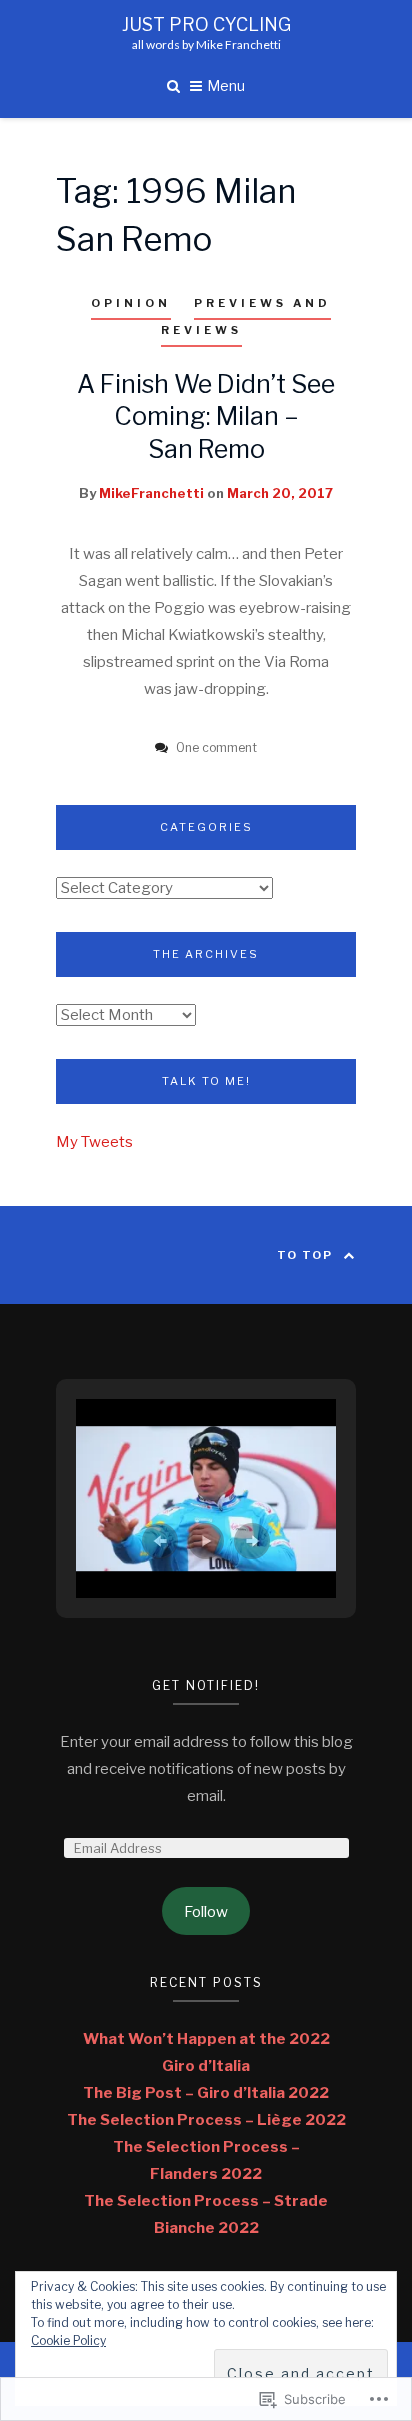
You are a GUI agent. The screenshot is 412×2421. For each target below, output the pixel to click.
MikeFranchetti (151, 493)
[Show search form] (173, 84)
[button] (160, 1541)
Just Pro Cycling (206, 25)
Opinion (131, 303)
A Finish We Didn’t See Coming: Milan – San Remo (206, 416)
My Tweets (94, 1142)
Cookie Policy (68, 2340)
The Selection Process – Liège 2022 (206, 2120)
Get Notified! (206, 1685)
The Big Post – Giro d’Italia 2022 (206, 2093)
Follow (206, 1912)
